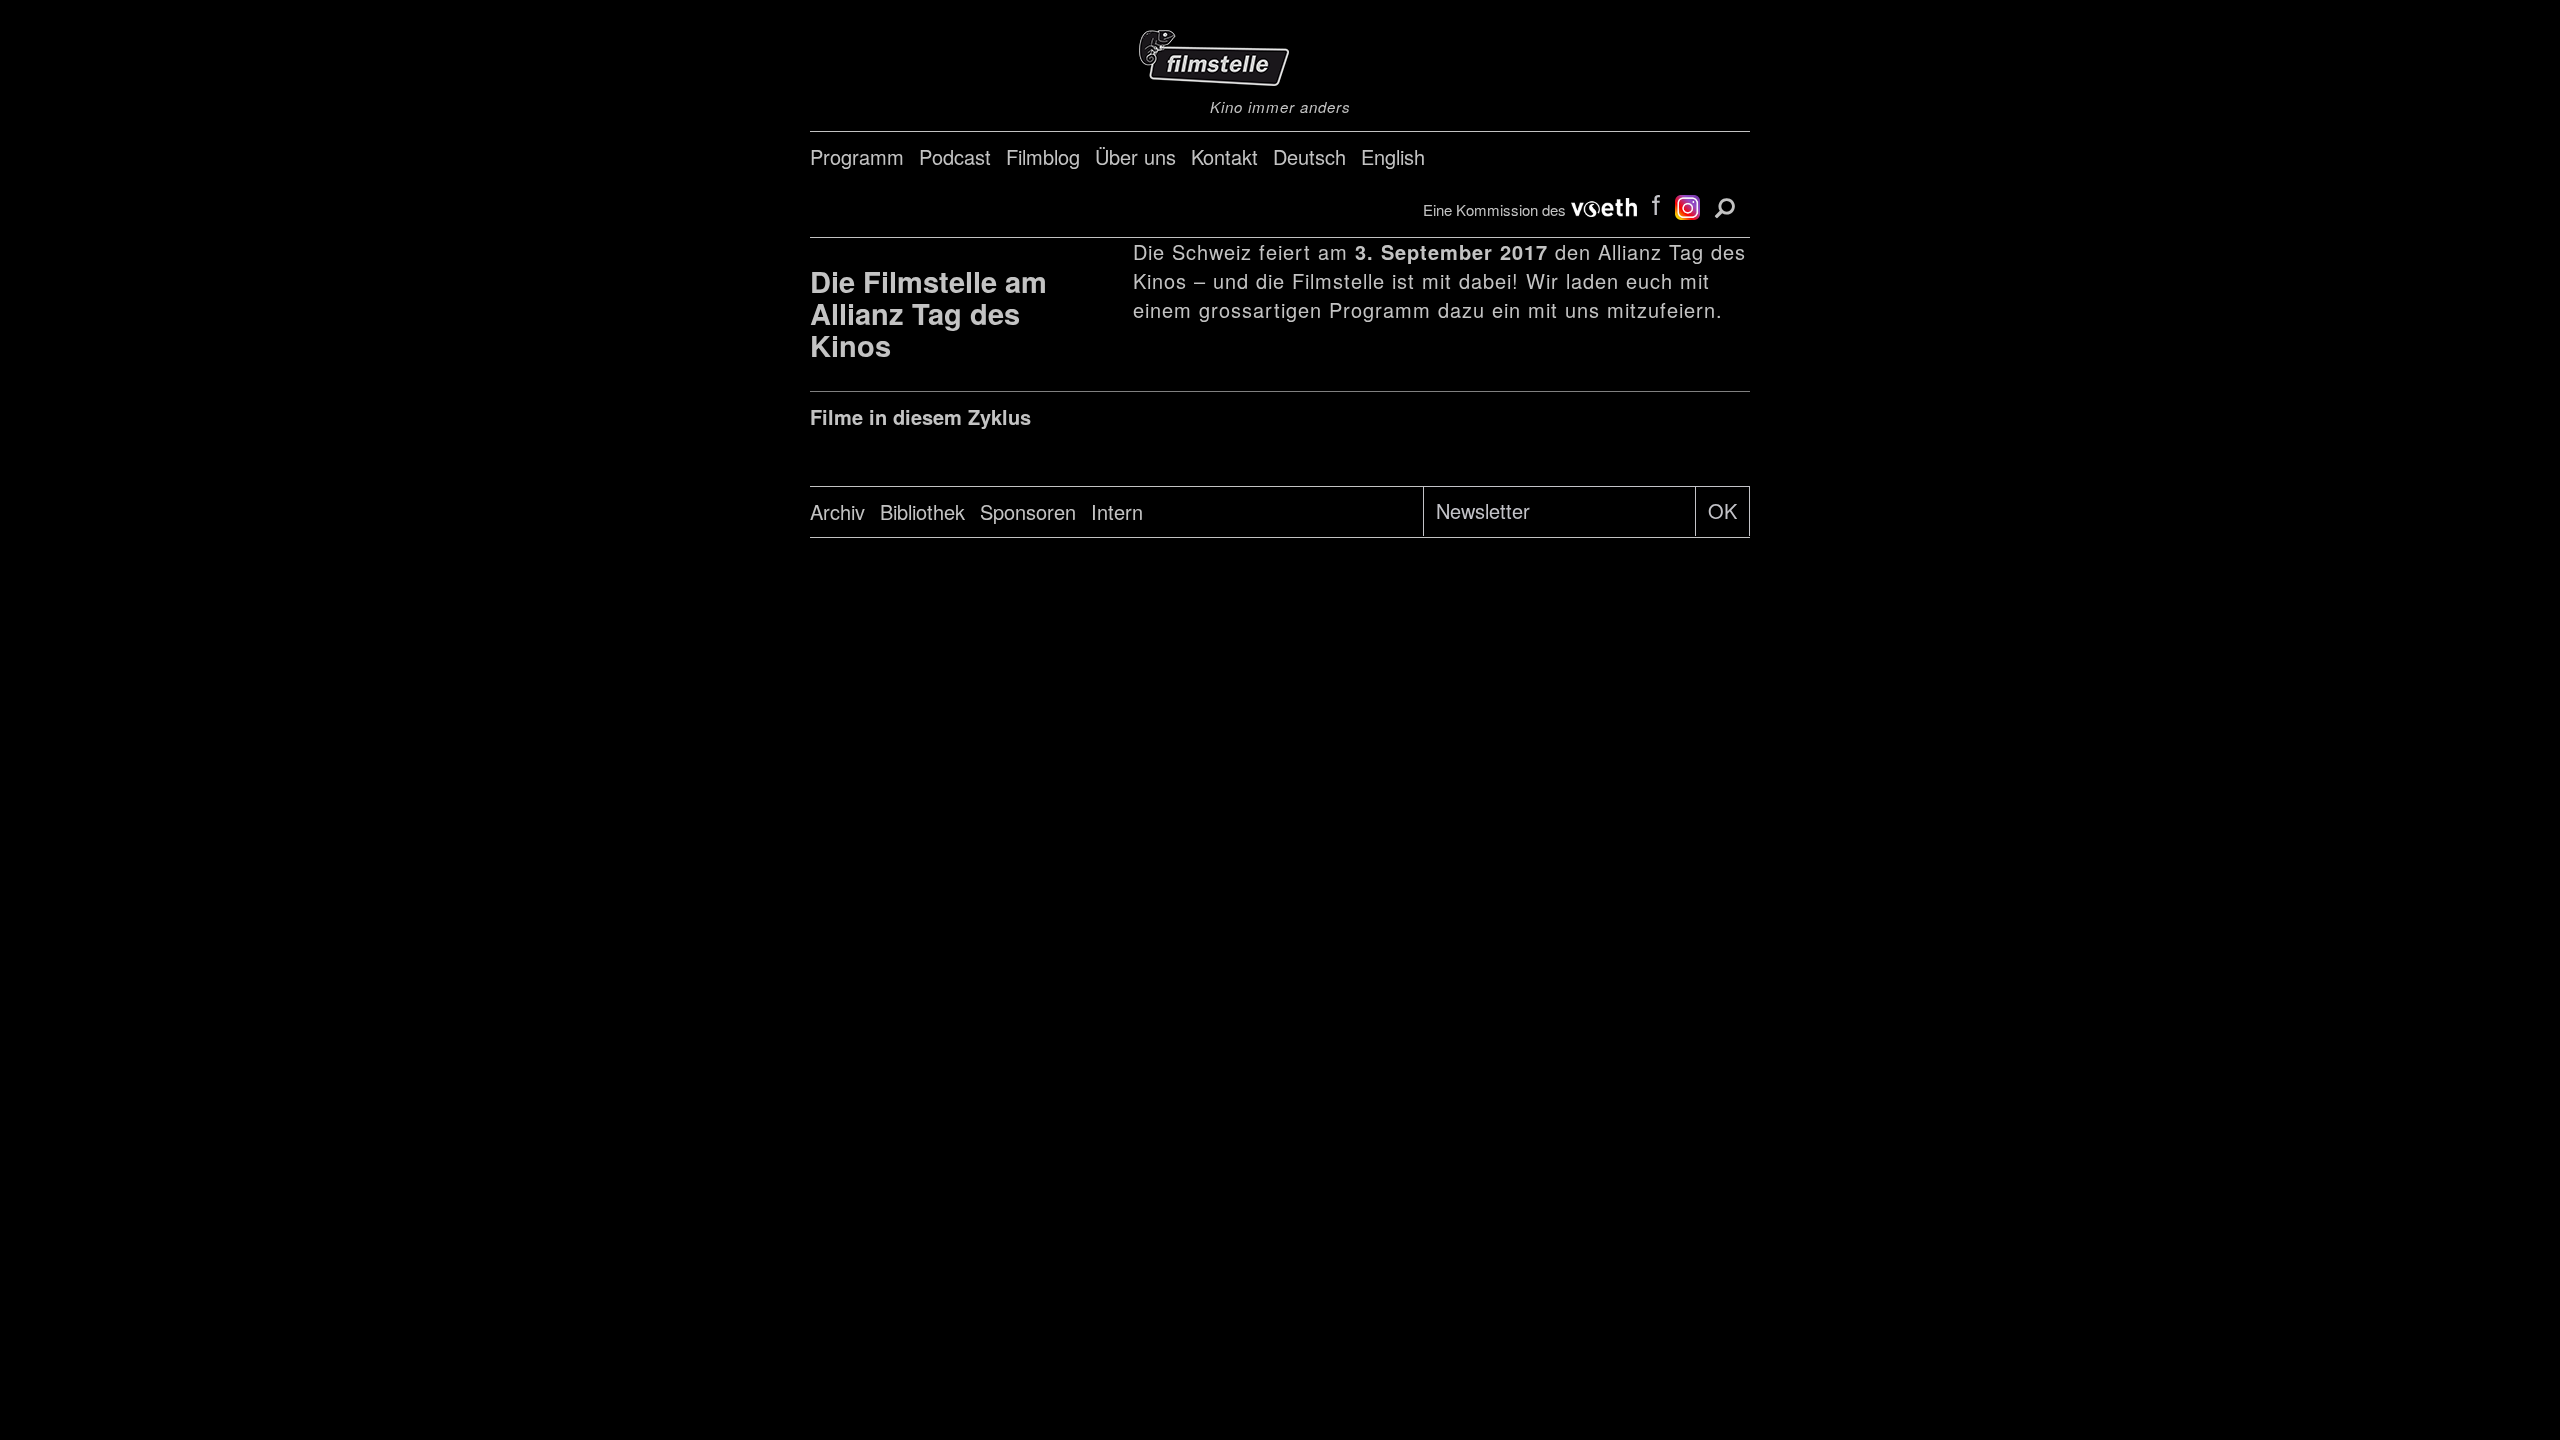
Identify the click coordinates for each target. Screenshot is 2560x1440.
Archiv (837, 511)
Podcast (955, 156)
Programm (857, 156)
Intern (1117, 511)
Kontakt (1224, 156)
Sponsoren (1028, 511)
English (1393, 156)
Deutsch (1309, 156)
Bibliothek (922, 511)
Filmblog (1043, 156)
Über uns (1135, 156)
